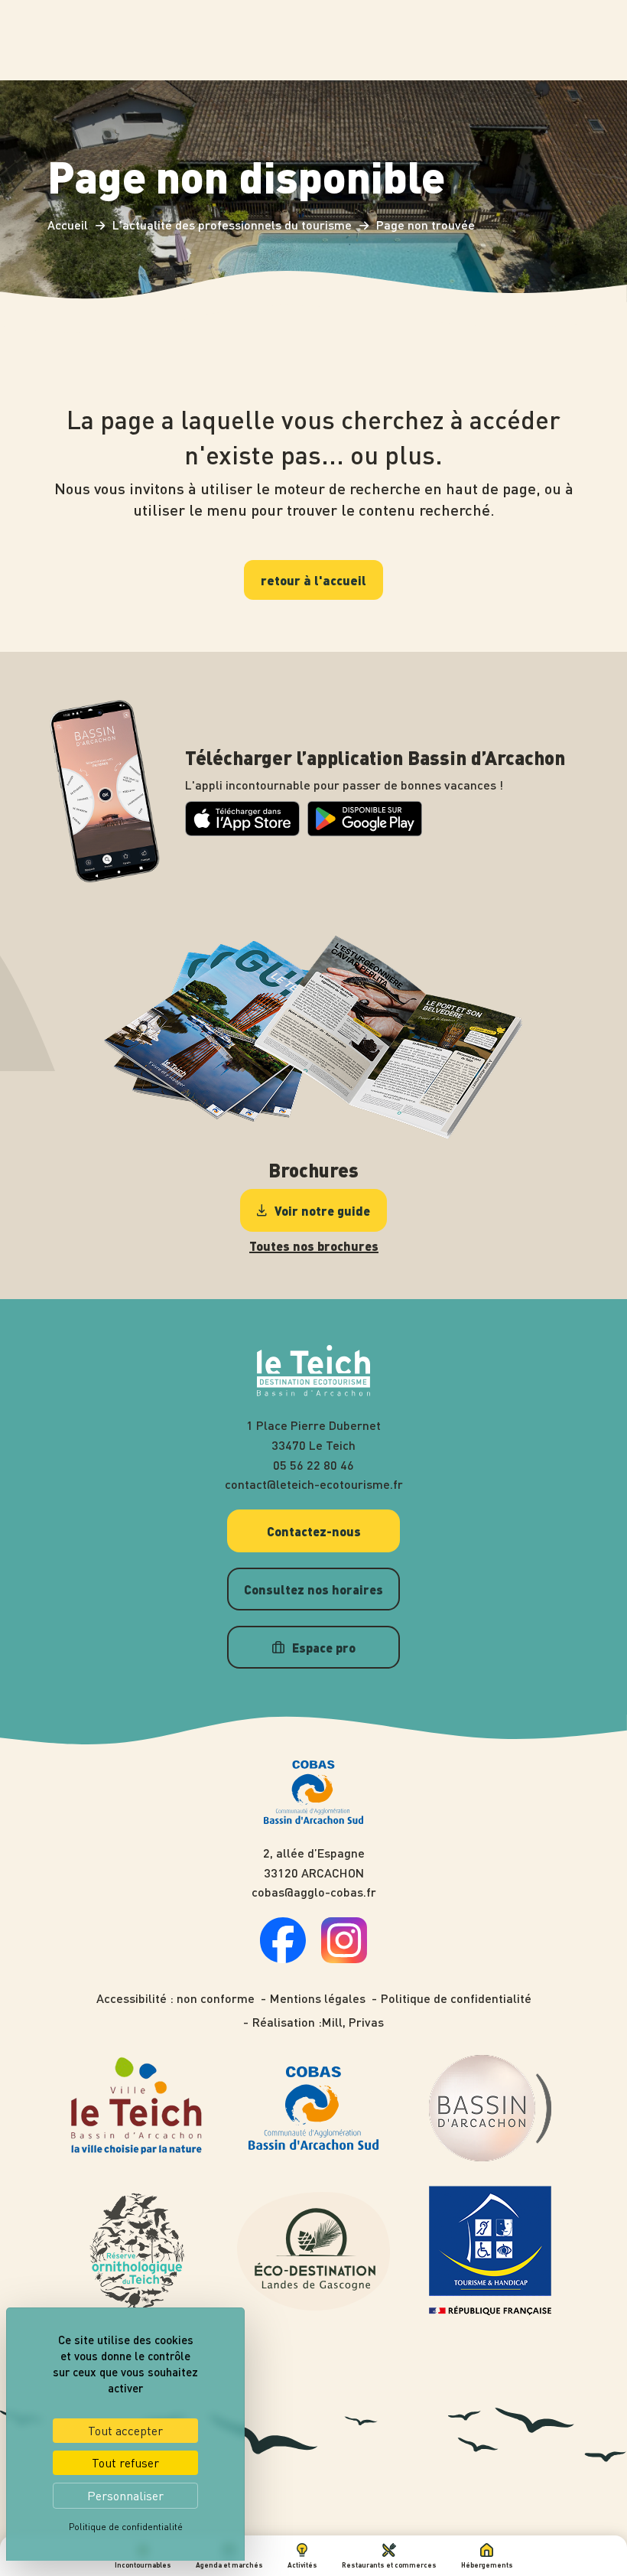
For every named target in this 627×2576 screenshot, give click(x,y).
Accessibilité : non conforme (175, 1998)
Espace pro (324, 1647)
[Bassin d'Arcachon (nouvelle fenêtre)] (490, 2108)
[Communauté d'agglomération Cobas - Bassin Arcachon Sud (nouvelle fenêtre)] (313, 2108)
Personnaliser (125, 2496)
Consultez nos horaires (313, 1589)
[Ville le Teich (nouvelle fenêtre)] (137, 2108)
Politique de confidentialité (456, 1998)
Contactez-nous (314, 1531)
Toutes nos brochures (314, 1246)
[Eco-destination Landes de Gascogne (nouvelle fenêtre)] (313, 2251)
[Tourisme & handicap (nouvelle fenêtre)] (490, 2251)
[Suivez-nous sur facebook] (283, 1958)
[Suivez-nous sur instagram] (344, 1958)
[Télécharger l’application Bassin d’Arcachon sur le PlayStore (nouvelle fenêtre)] (365, 832)
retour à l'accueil (313, 580)
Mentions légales (318, 1998)
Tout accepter (125, 2431)
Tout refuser (125, 2463)
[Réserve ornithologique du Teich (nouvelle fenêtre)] (137, 2251)
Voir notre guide (322, 1210)
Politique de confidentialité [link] (126, 2527)
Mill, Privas (353, 2022)
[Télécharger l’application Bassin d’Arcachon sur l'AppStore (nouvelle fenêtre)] (242, 831)
